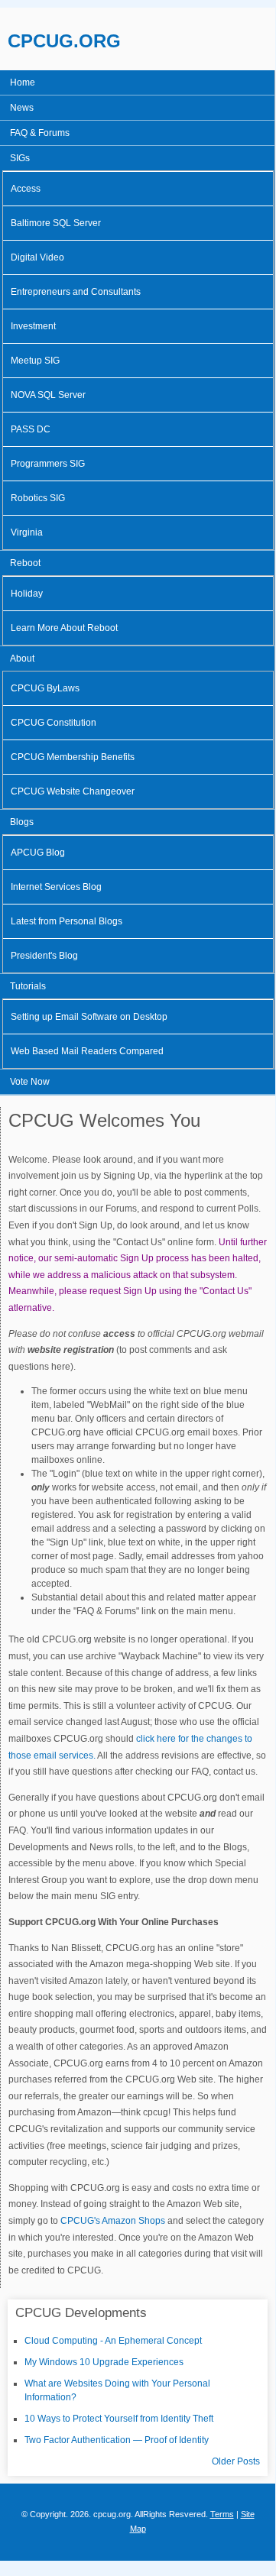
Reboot (25, 563)
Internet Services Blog (56, 887)
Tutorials (28, 986)
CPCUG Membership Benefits (73, 757)
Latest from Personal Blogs (67, 921)
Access (26, 189)
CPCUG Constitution (54, 723)
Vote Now (30, 1082)
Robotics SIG (38, 498)
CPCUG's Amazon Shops (113, 2221)
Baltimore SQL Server (56, 223)
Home (23, 83)
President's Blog (44, 956)
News (22, 108)
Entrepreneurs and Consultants (76, 292)
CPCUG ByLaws (45, 688)
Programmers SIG (48, 464)
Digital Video (37, 257)
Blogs (22, 822)
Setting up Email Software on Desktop (89, 1017)
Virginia (27, 532)
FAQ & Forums (40, 133)
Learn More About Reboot (64, 628)
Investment (33, 326)
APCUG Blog (38, 853)
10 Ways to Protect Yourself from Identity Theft (119, 2419)
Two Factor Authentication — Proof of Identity (117, 2440)
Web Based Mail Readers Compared (87, 1051)
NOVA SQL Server (48, 395)
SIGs (20, 158)
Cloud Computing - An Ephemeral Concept (113, 2341)
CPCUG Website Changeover (73, 791)
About (22, 659)
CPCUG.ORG (64, 41)
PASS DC (31, 429)
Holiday (27, 594)
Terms (222, 2514)
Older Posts (236, 2461)
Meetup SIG (35, 361)
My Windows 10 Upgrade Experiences (104, 2362)
